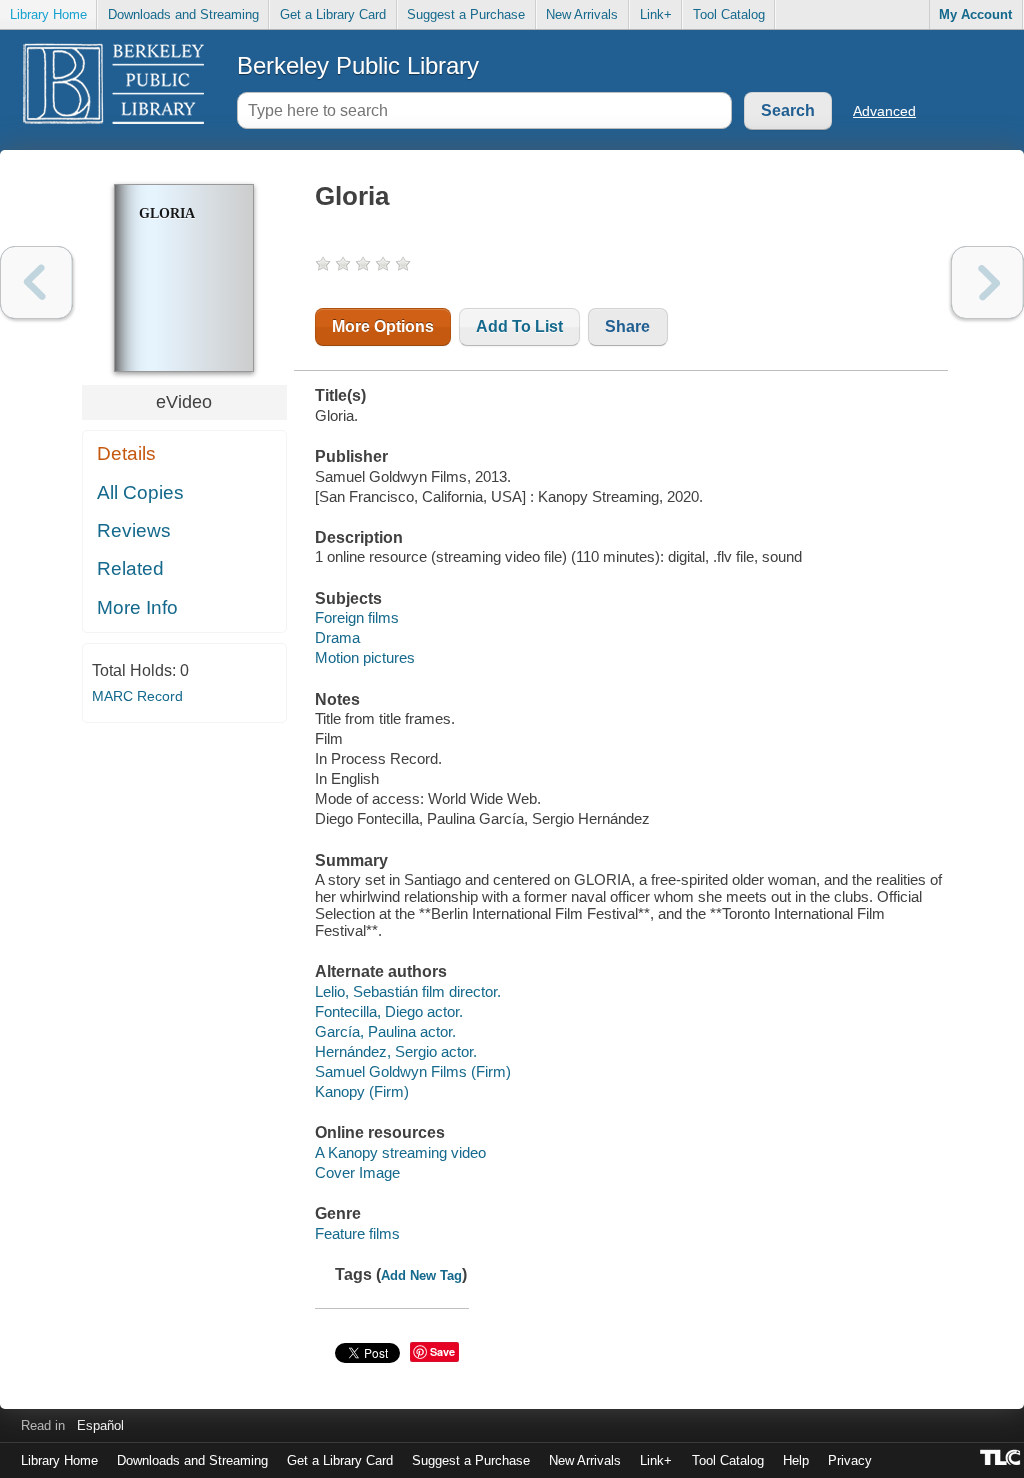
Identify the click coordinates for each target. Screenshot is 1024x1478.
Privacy (850, 1460)
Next (987, 282)
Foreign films (357, 617)
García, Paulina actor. (385, 1031)
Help (796, 1460)
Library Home (48, 14)
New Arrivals (582, 14)
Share (627, 326)
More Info (137, 607)
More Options (383, 326)
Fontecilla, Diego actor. (389, 1011)
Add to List (519, 326)
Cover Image (357, 1172)
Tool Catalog (729, 14)
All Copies (140, 492)
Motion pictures (365, 657)
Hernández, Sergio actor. (396, 1051)
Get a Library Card (333, 14)
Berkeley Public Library (358, 65)
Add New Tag (421, 1275)
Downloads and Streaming (183, 14)
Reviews (134, 530)
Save (442, 1351)
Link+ (656, 14)
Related (130, 568)
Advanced (884, 111)
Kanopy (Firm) (362, 1091)
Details (126, 453)
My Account (975, 14)
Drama (337, 637)
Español (100, 1425)
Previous (36, 282)
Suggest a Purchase (466, 14)
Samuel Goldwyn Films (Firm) (413, 1071)
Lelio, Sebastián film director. (408, 991)
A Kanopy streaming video (400, 1152)
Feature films (357, 1233)
